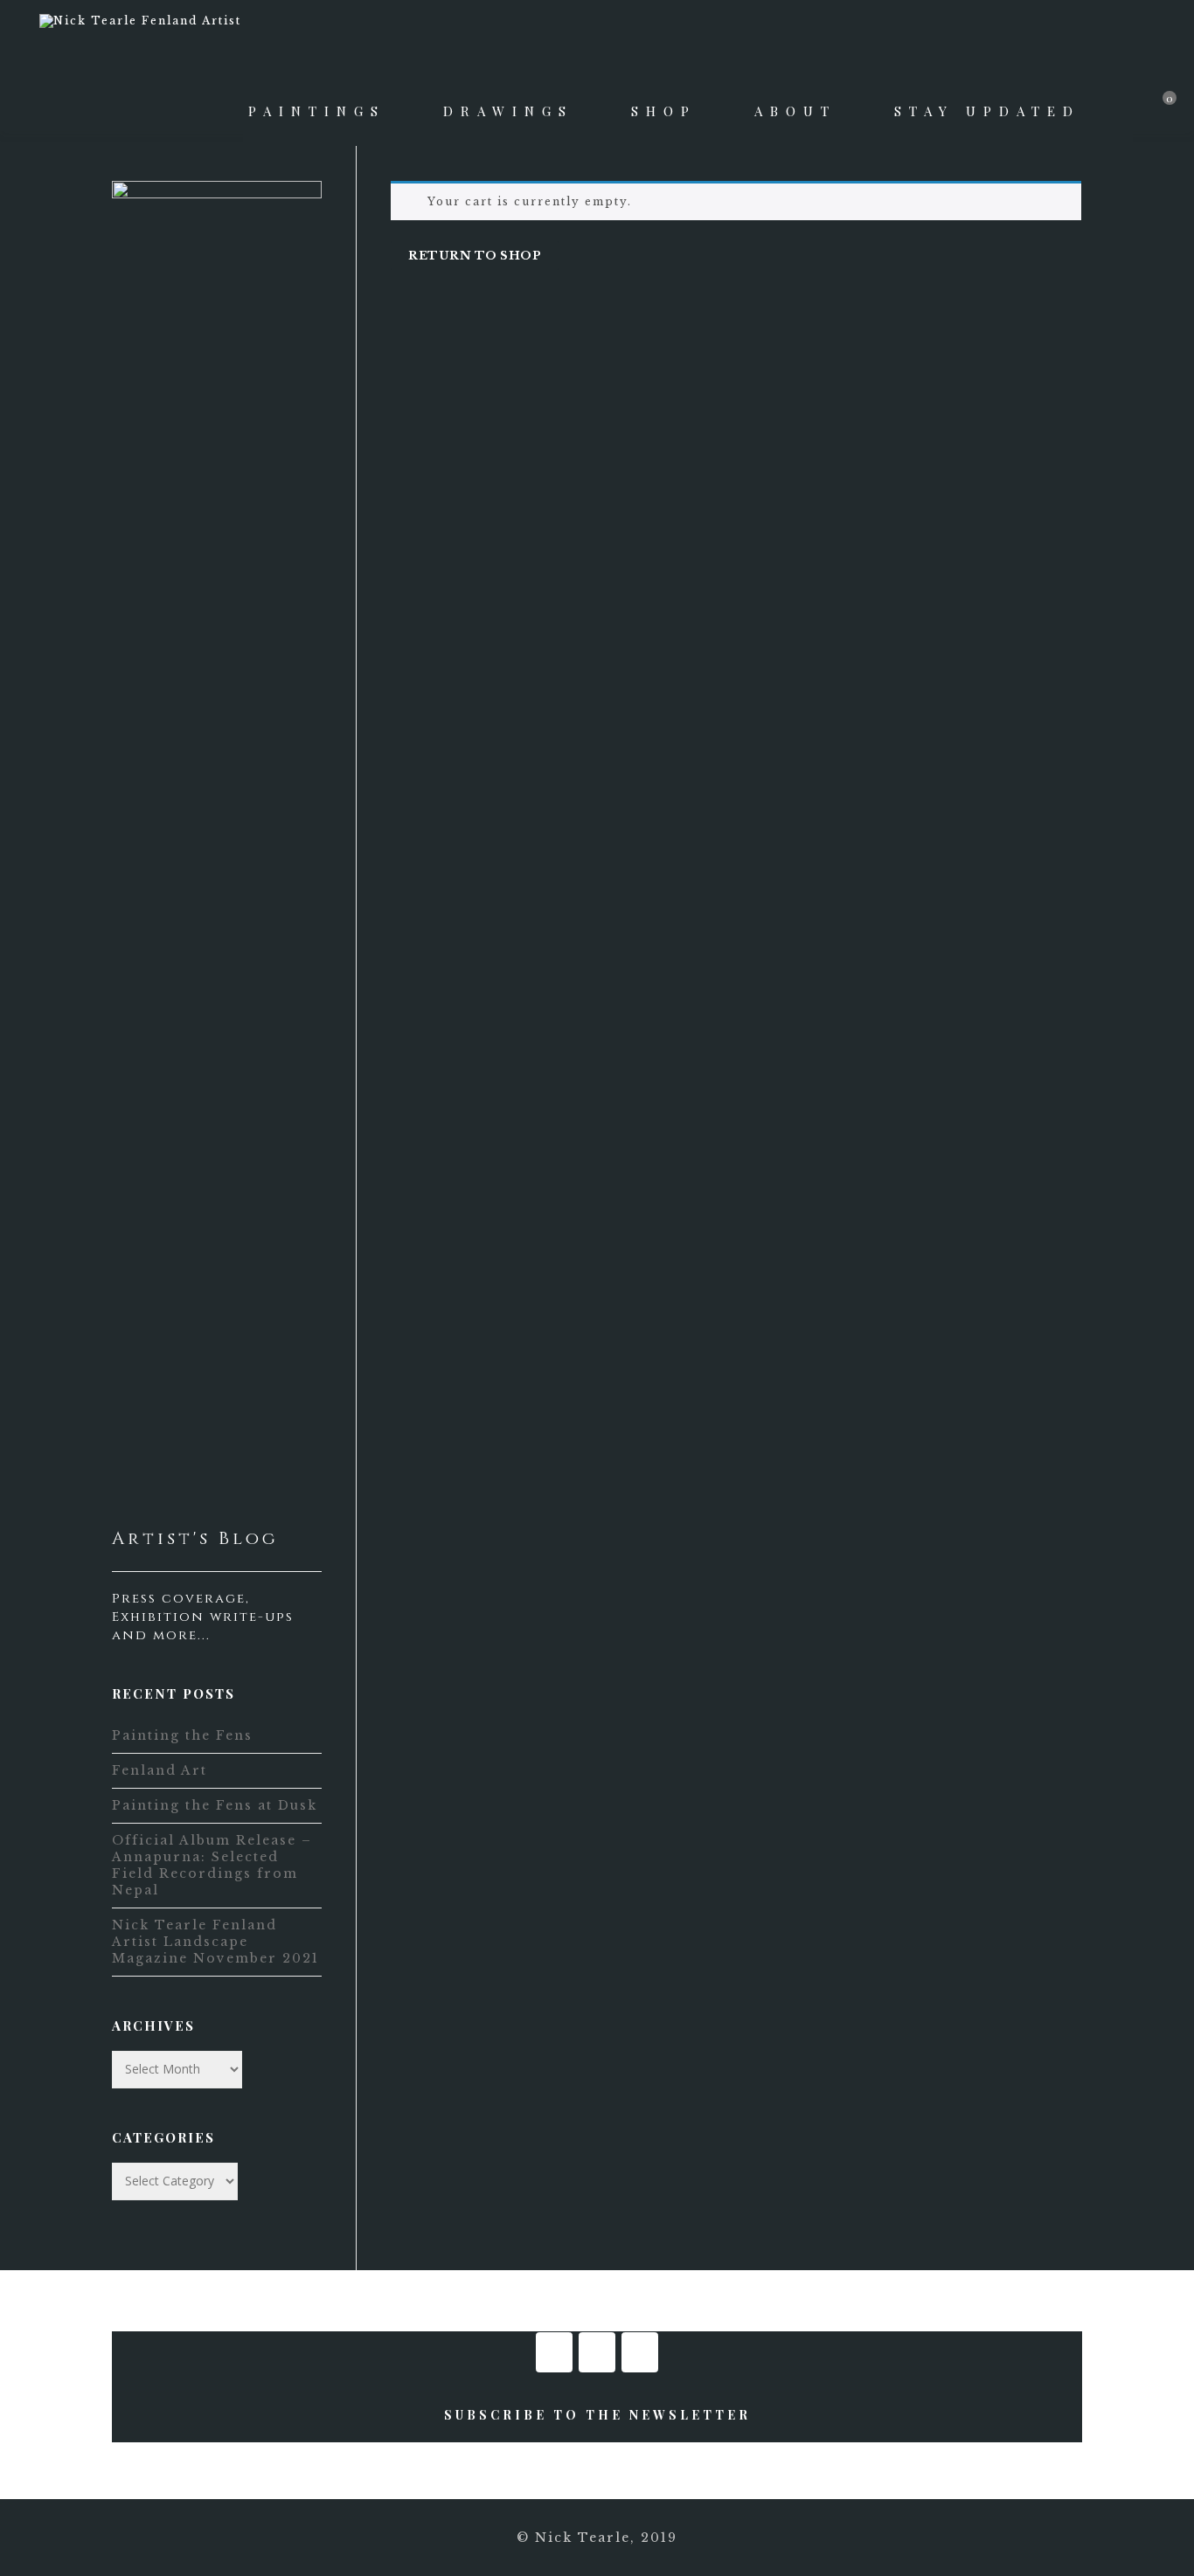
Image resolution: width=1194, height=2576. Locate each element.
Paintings (317, 111)
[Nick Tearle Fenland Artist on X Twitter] (640, 2352)
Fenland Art (160, 1770)
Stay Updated (987, 111)
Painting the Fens (182, 1735)
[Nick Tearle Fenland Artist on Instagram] (597, 2352)
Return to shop (475, 256)
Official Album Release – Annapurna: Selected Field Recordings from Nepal (212, 1865)
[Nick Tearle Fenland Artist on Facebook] (554, 2352)
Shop (664, 111)
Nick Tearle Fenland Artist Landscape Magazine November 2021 (215, 1942)
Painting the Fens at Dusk (215, 1805)
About (795, 111)
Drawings (508, 111)
